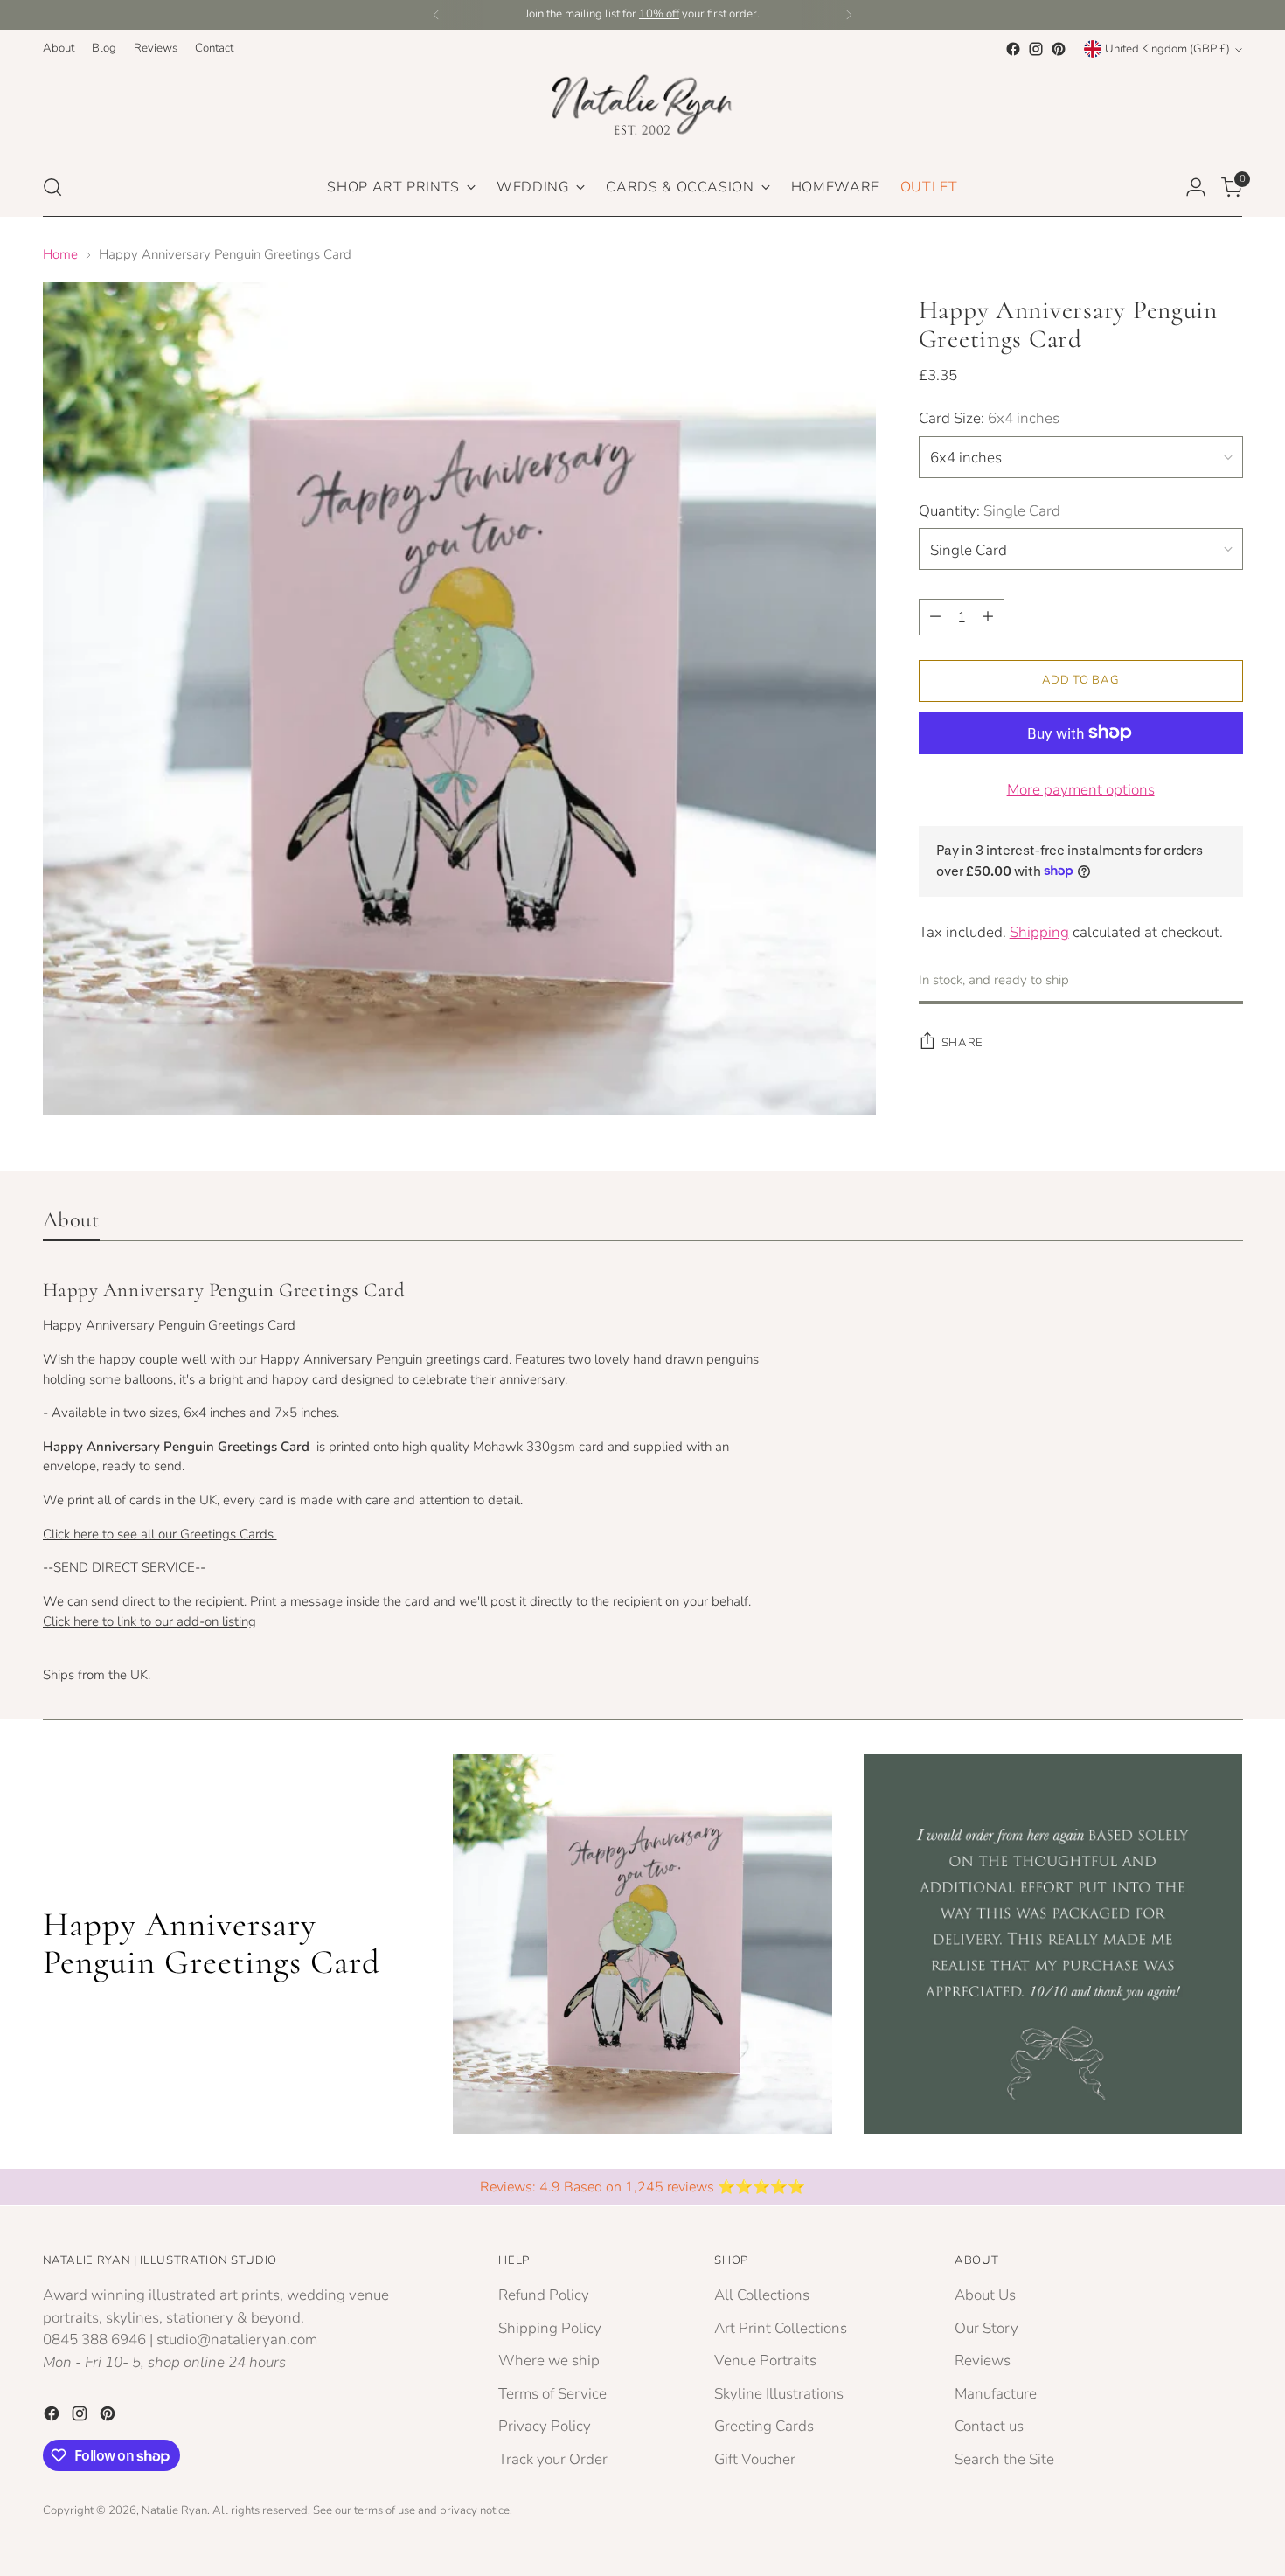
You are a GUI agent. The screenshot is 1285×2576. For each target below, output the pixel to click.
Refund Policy (544, 2295)
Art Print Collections (781, 2328)
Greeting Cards (764, 2426)
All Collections (762, 2295)
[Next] (849, 15)
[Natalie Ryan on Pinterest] (1059, 49)
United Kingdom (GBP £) (1167, 49)
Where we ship (549, 2361)
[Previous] (436, 15)
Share (962, 1042)
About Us (985, 2295)
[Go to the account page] (1196, 187)
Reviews (983, 2361)
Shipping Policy (550, 2328)
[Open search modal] (52, 187)
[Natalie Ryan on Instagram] (1036, 49)
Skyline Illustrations (779, 2394)
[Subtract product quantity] (935, 616)
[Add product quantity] (988, 616)
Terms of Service (552, 2394)
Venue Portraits (765, 2361)
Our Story (986, 2328)
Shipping (1039, 931)
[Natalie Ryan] (642, 109)
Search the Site (1004, 2459)
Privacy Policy (545, 2426)
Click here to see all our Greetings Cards (160, 1534)
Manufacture (996, 2394)
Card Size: (989, 417)
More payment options (1081, 789)
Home (60, 254)
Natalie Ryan (174, 2510)
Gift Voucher (755, 2459)
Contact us (989, 2426)
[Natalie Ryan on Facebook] (1013, 49)
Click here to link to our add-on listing (149, 1621)
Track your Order (553, 2459)
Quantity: (990, 510)
